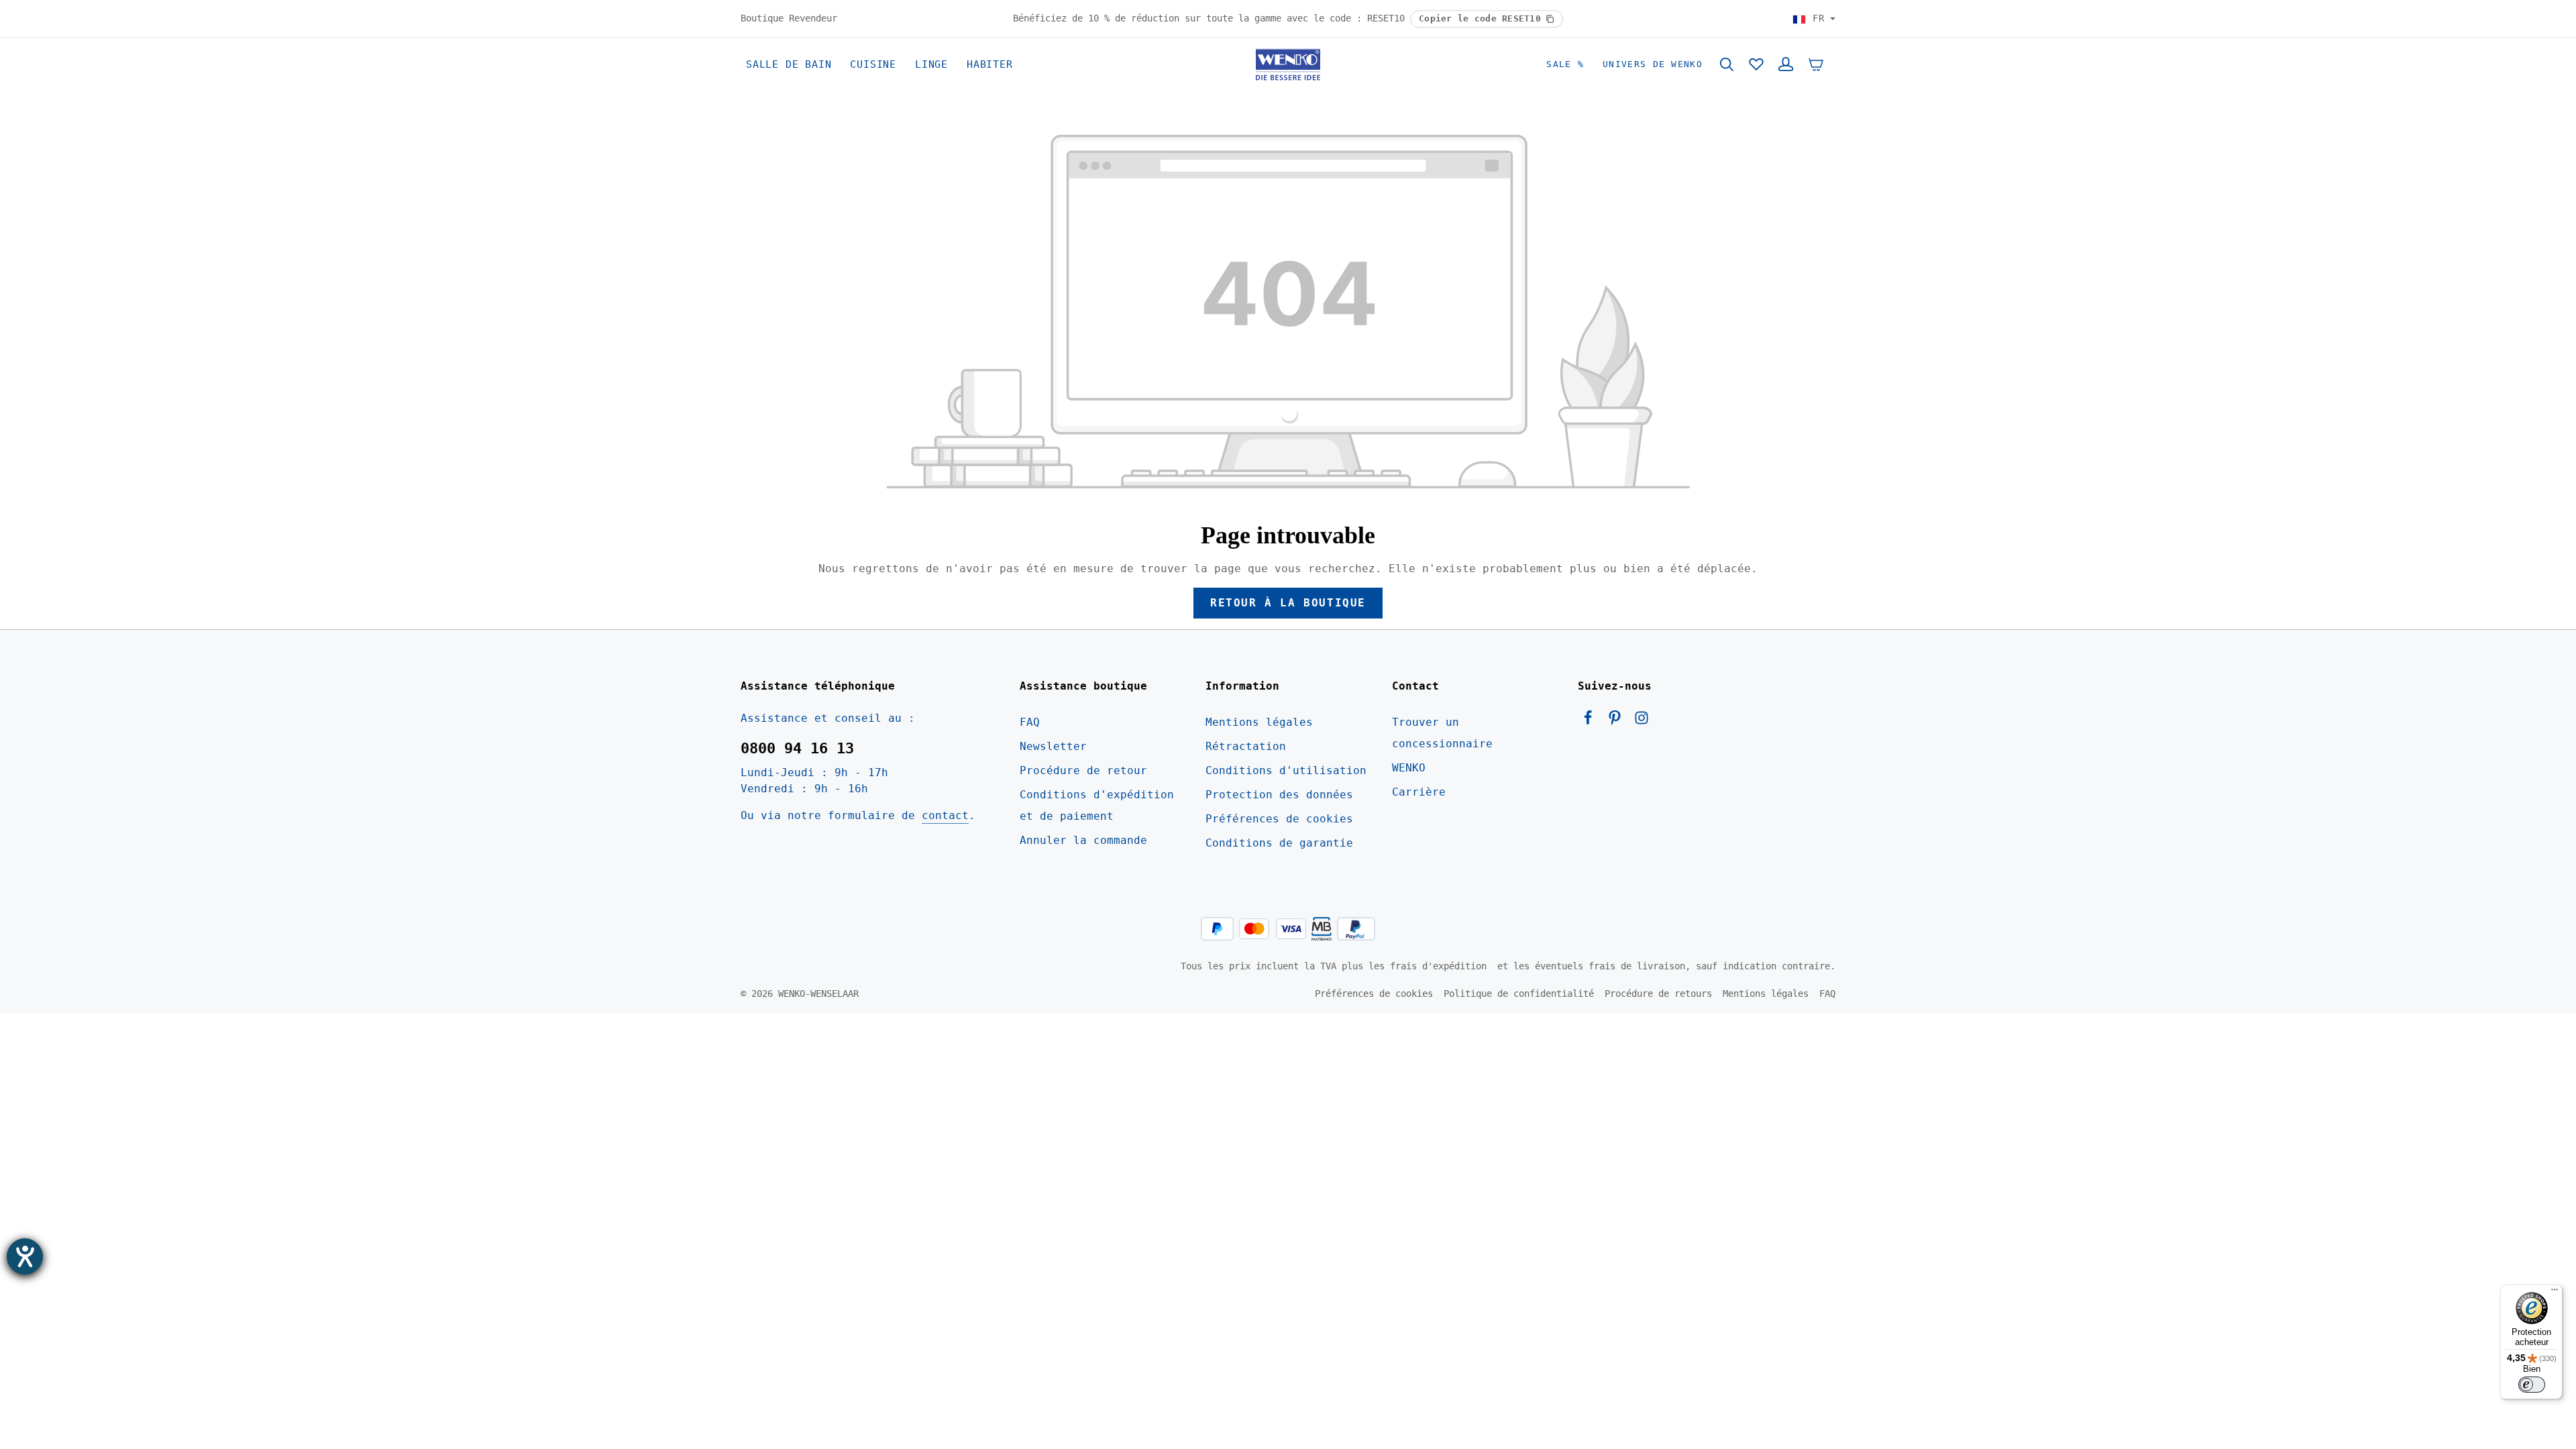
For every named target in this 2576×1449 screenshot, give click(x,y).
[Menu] (2555, 1293)
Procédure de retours (1658, 994)
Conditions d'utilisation (1286, 770)
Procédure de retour (1083, 770)
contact (945, 815)
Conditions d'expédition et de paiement (1097, 805)
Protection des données (1279, 795)
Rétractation (1246, 746)
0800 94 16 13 (797, 748)
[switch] (2532, 1385)
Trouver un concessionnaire (1442, 733)
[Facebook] (1591, 721)
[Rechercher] (1727, 64)
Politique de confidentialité (1519, 994)
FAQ (1030, 722)
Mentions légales (1259, 722)
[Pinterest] (1618, 721)
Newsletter (1053, 746)
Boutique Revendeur (789, 18)
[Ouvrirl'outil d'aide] (25, 1256)
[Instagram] (1642, 721)
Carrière (1419, 792)
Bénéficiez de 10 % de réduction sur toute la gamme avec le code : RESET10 (1212, 18)
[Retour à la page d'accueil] (1288, 64)
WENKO (1409, 768)
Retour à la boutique (1288, 603)
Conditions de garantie (1279, 843)
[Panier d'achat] (1816, 64)
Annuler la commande (1083, 840)
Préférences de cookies (1279, 819)
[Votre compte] (1786, 64)
